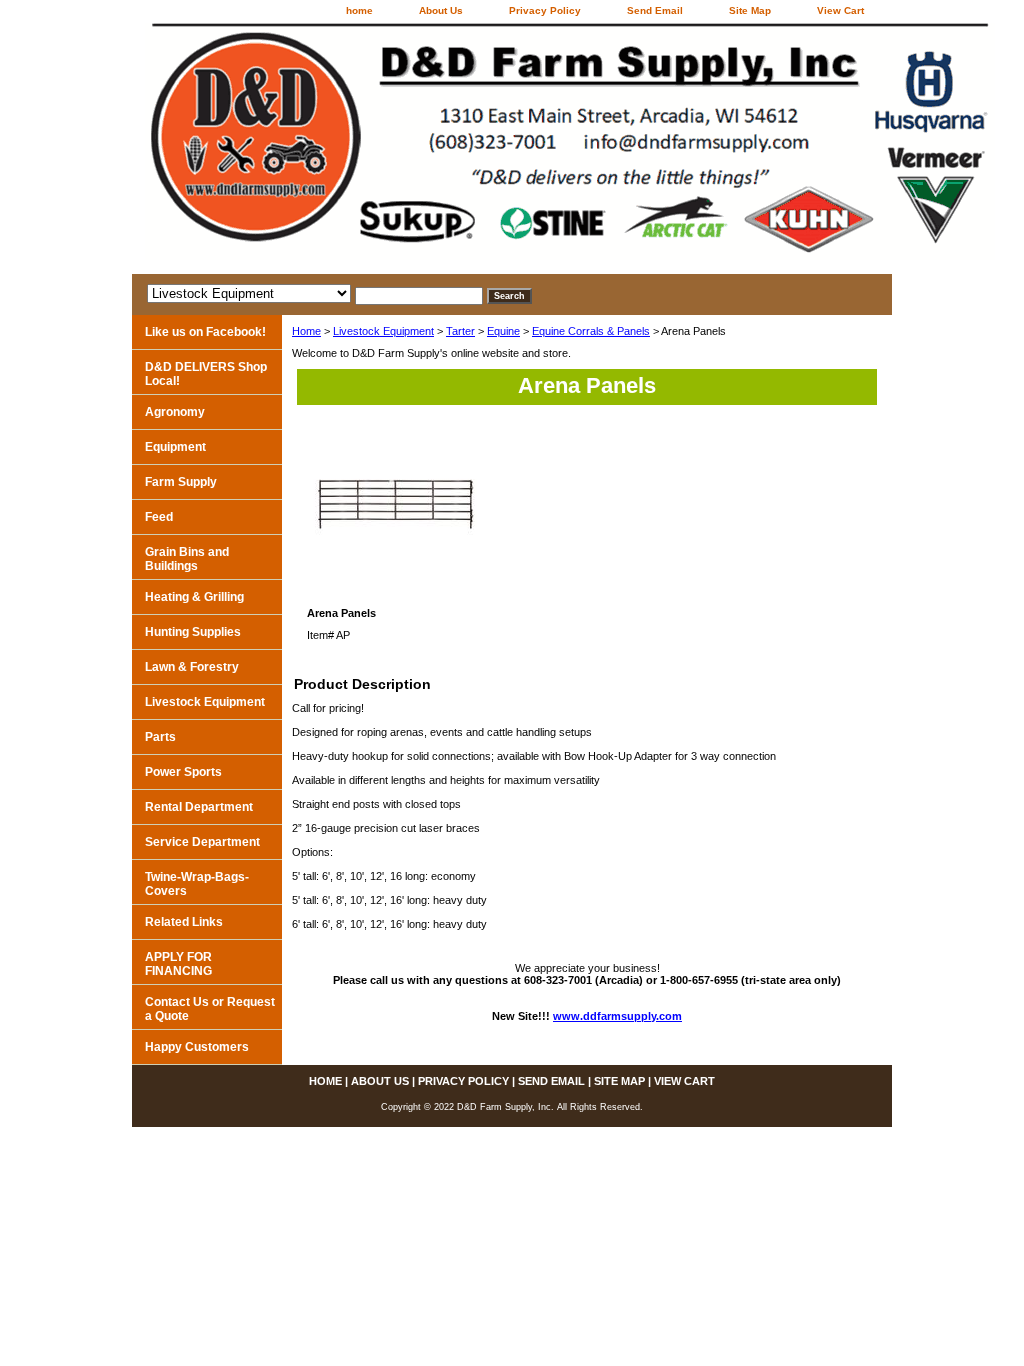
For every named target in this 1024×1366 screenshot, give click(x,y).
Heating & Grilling (194, 597)
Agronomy (175, 412)
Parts (160, 737)
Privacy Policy (545, 10)
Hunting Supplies (193, 632)
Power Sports (183, 772)
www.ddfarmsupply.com (617, 1016)
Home (306, 331)
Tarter (460, 331)
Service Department (202, 842)
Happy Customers (197, 1047)
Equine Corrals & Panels (591, 331)
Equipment (175, 447)
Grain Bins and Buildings (187, 559)
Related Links (184, 922)
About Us (441, 10)
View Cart (840, 10)
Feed (159, 517)
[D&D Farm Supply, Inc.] (382, 148)
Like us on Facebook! (205, 332)
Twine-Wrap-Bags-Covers (197, 884)
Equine (503, 331)
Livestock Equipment (383, 331)
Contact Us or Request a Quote (210, 1009)
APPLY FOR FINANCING (178, 964)
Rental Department (199, 807)
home (359, 10)
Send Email (655, 10)
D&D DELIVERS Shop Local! (206, 374)
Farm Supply (181, 482)
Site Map (750, 10)
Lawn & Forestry (192, 667)
